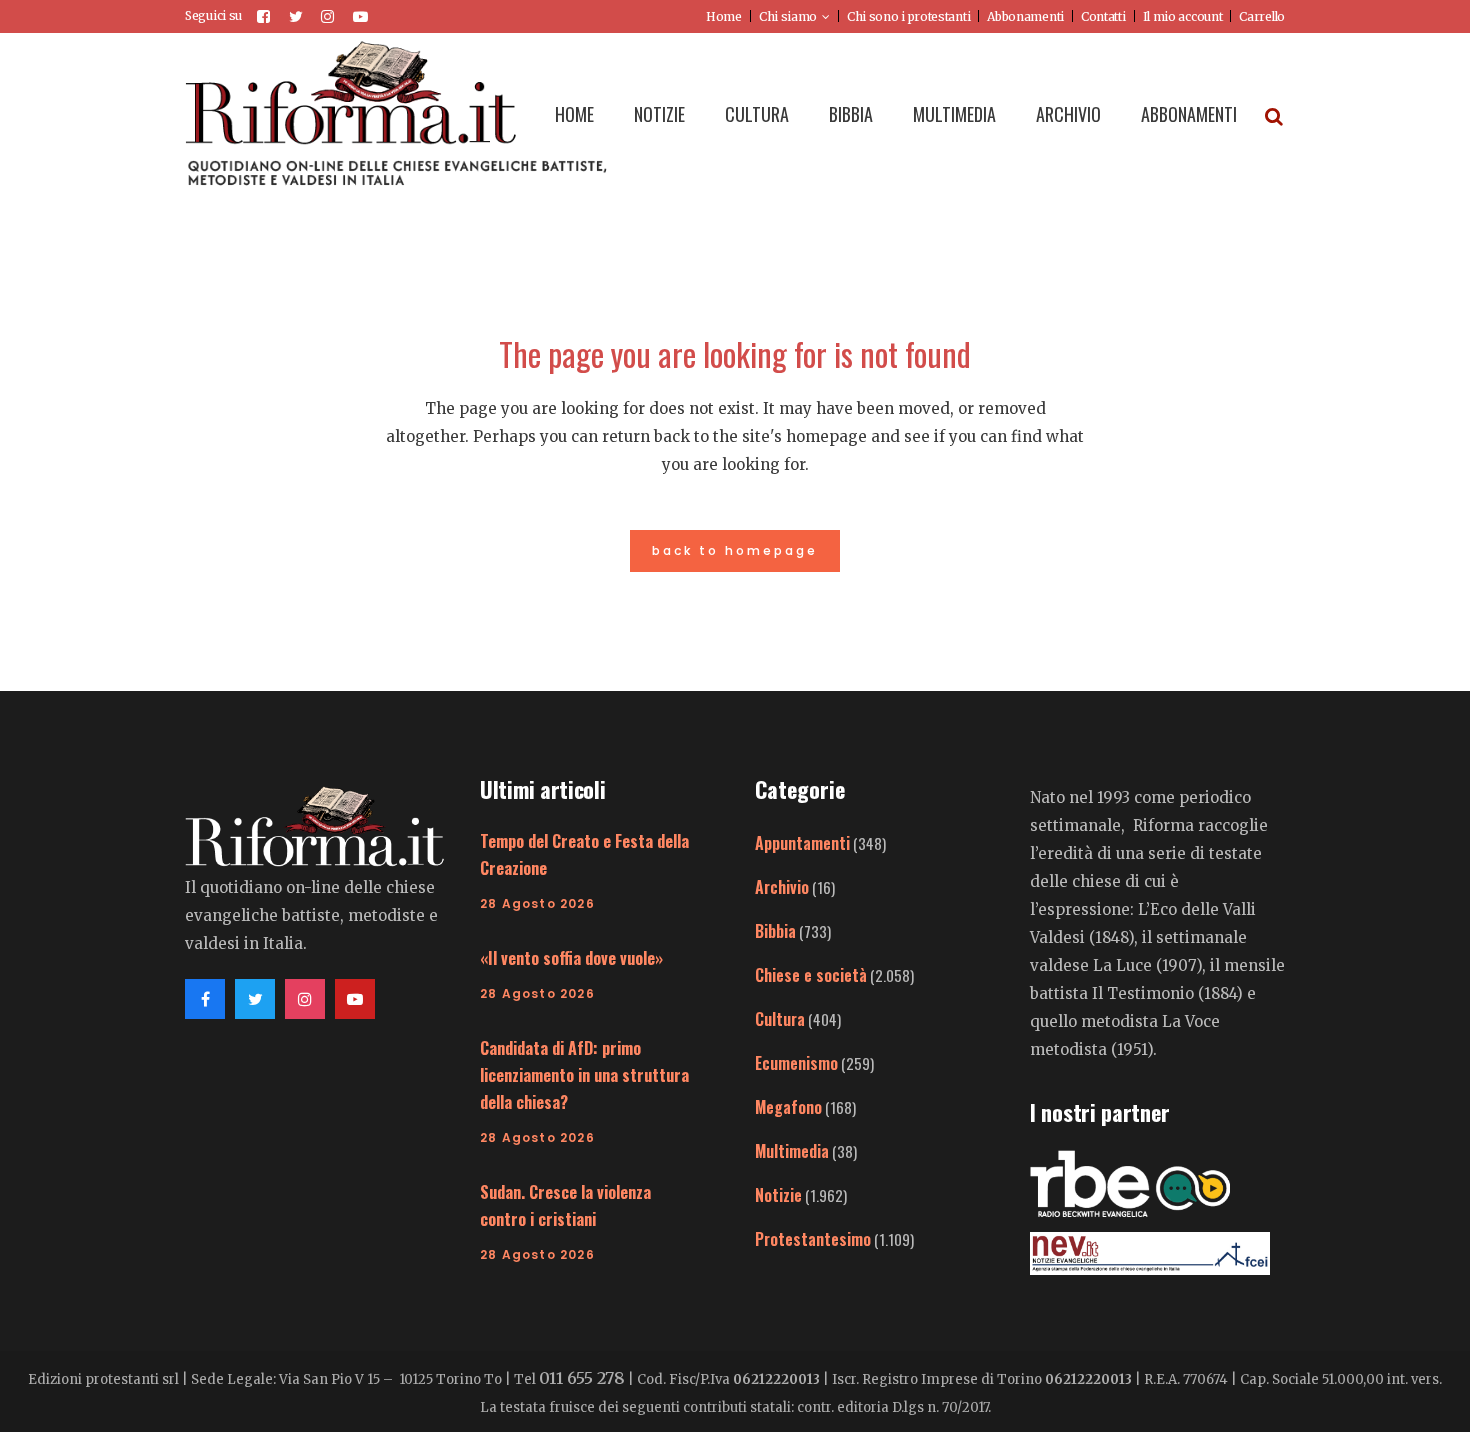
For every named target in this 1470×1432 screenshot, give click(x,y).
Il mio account (1183, 16)
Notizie (778, 1195)
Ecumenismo (796, 1063)
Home (724, 16)
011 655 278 (582, 1378)
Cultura (780, 1019)
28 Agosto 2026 (537, 903)
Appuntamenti (802, 843)
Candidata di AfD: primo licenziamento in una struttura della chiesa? (584, 1075)
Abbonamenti (1025, 16)
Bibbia (775, 931)
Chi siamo (788, 16)
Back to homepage (735, 550)
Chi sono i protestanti (908, 16)
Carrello (1262, 16)
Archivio (782, 887)
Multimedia (792, 1151)
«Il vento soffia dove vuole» (571, 958)
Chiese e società (811, 975)
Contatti (1103, 16)
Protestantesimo (813, 1239)
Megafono (788, 1107)
